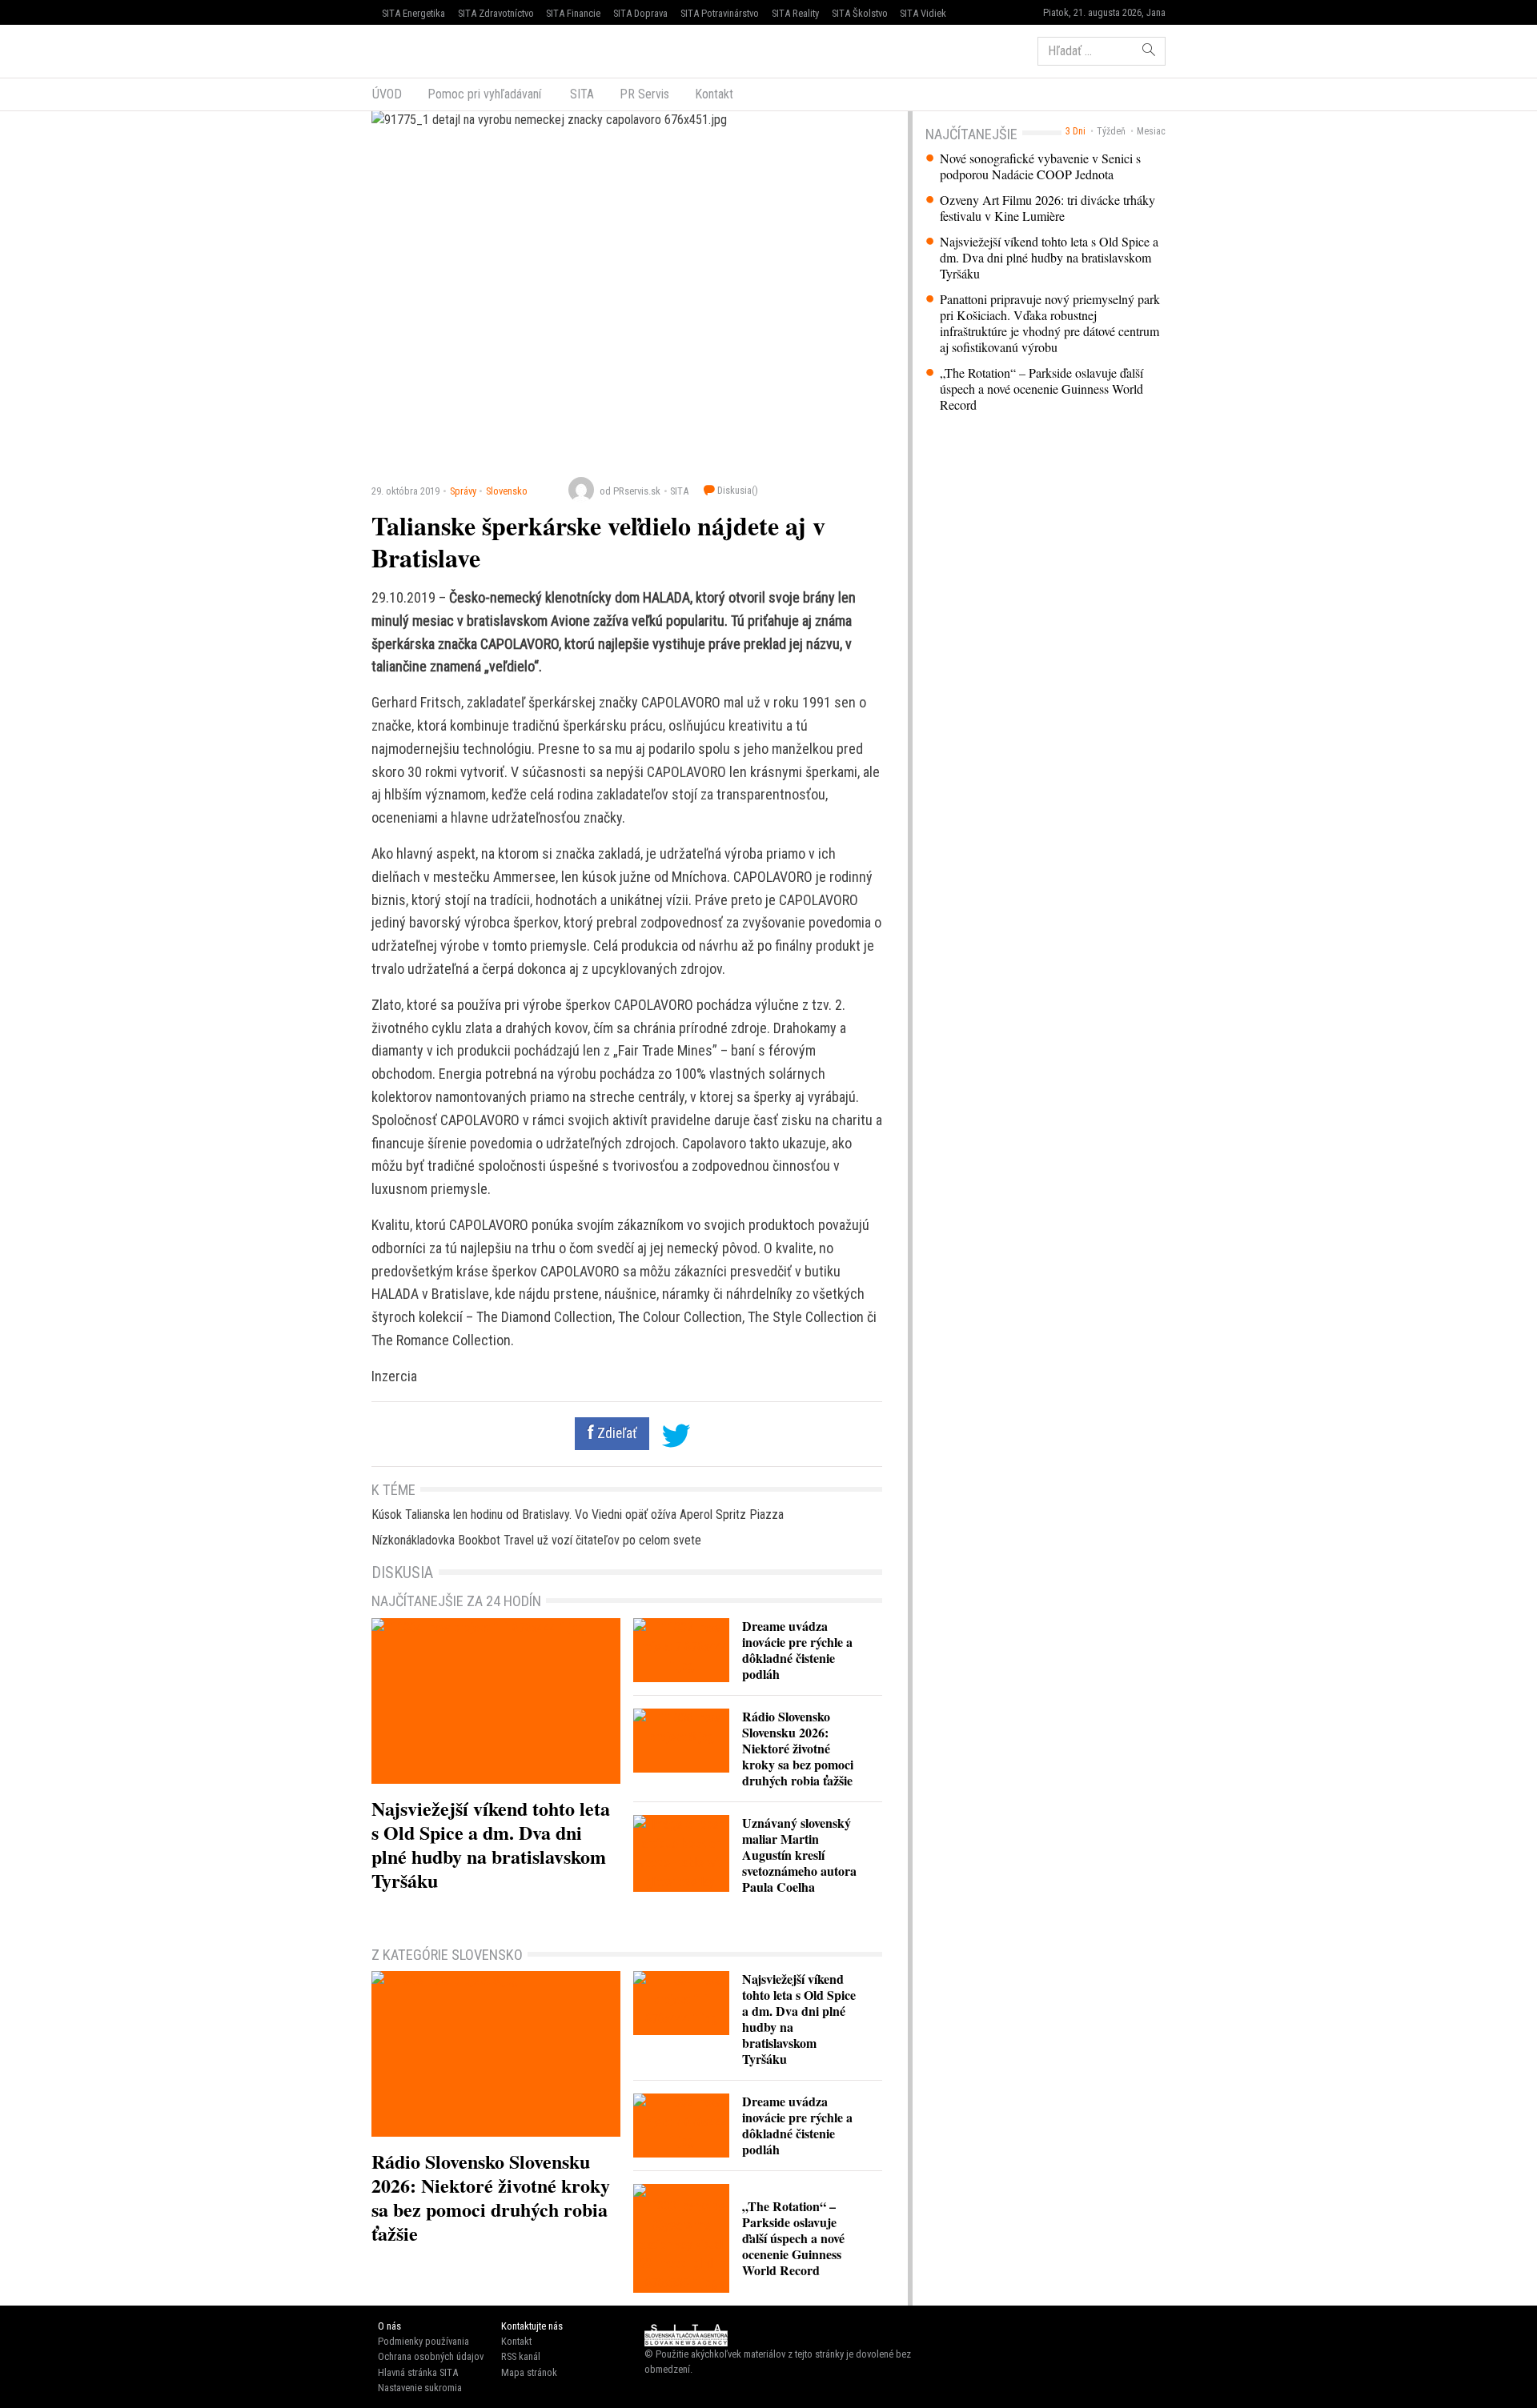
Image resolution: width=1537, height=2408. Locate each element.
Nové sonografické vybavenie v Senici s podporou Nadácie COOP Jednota (1040, 166)
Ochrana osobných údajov (431, 2356)
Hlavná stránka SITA (418, 2372)
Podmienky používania (423, 2341)
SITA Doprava (640, 13)
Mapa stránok (529, 2372)
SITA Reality (795, 13)
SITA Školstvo (860, 13)
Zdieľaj (420, 50)
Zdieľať (616, 1433)
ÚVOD (387, 94)
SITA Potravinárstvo (720, 13)
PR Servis (644, 94)
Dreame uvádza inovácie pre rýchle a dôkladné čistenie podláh (797, 1650)
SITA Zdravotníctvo (496, 13)
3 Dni (1075, 131)
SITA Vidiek (923, 13)
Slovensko (507, 491)
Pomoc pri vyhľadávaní (484, 94)
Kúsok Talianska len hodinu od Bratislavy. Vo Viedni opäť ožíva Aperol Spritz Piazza (578, 1515)
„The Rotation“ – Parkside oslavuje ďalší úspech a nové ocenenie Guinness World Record (1041, 389)
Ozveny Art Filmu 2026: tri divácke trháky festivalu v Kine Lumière (1047, 208)
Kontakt (714, 94)
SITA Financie (573, 13)
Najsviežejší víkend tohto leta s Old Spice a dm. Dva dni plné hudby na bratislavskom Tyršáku (1049, 258)
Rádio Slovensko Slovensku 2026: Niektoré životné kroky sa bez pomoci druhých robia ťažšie (798, 1748)
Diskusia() (736, 490)
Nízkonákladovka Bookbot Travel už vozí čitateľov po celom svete (536, 1540)
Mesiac (1151, 131)
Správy (463, 491)
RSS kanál (521, 2356)
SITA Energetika (413, 13)
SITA (580, 94)
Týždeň (1111, 131)
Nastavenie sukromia (420, 2388)
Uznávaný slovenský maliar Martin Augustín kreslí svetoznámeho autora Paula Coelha (799, 1855)
